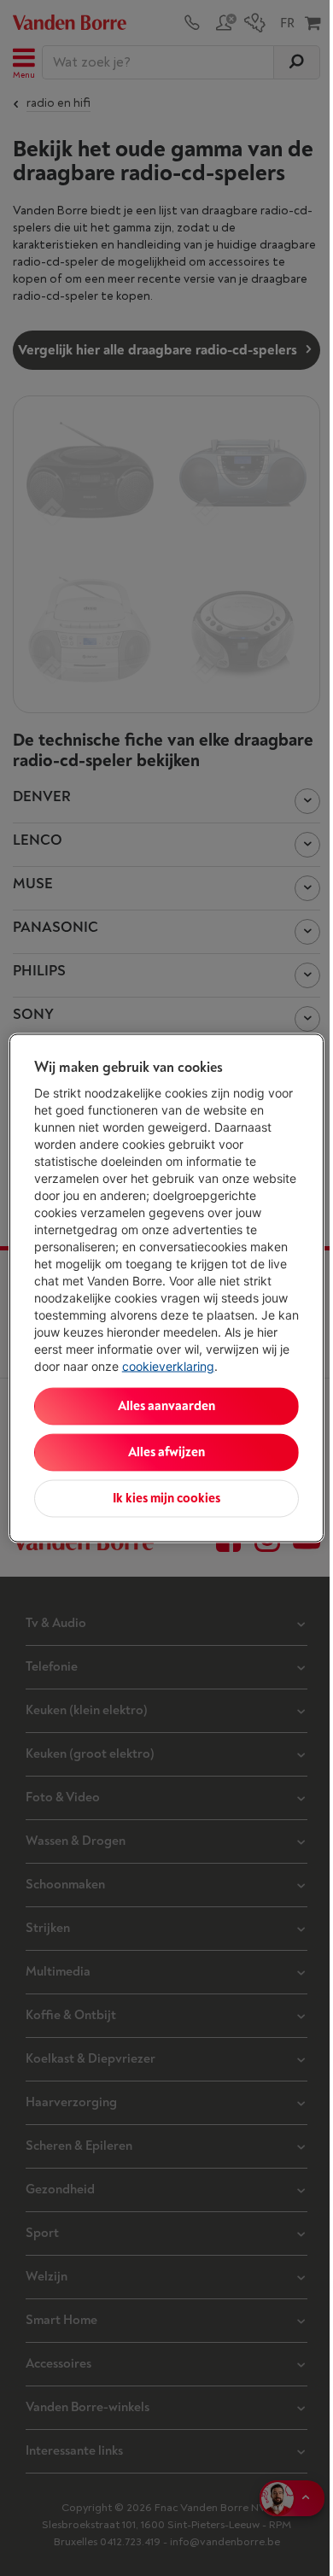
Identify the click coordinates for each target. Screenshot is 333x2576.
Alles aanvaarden (166, 1406)
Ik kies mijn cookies (166, 1499)
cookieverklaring (168, 1366)
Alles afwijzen (166, 1452)
